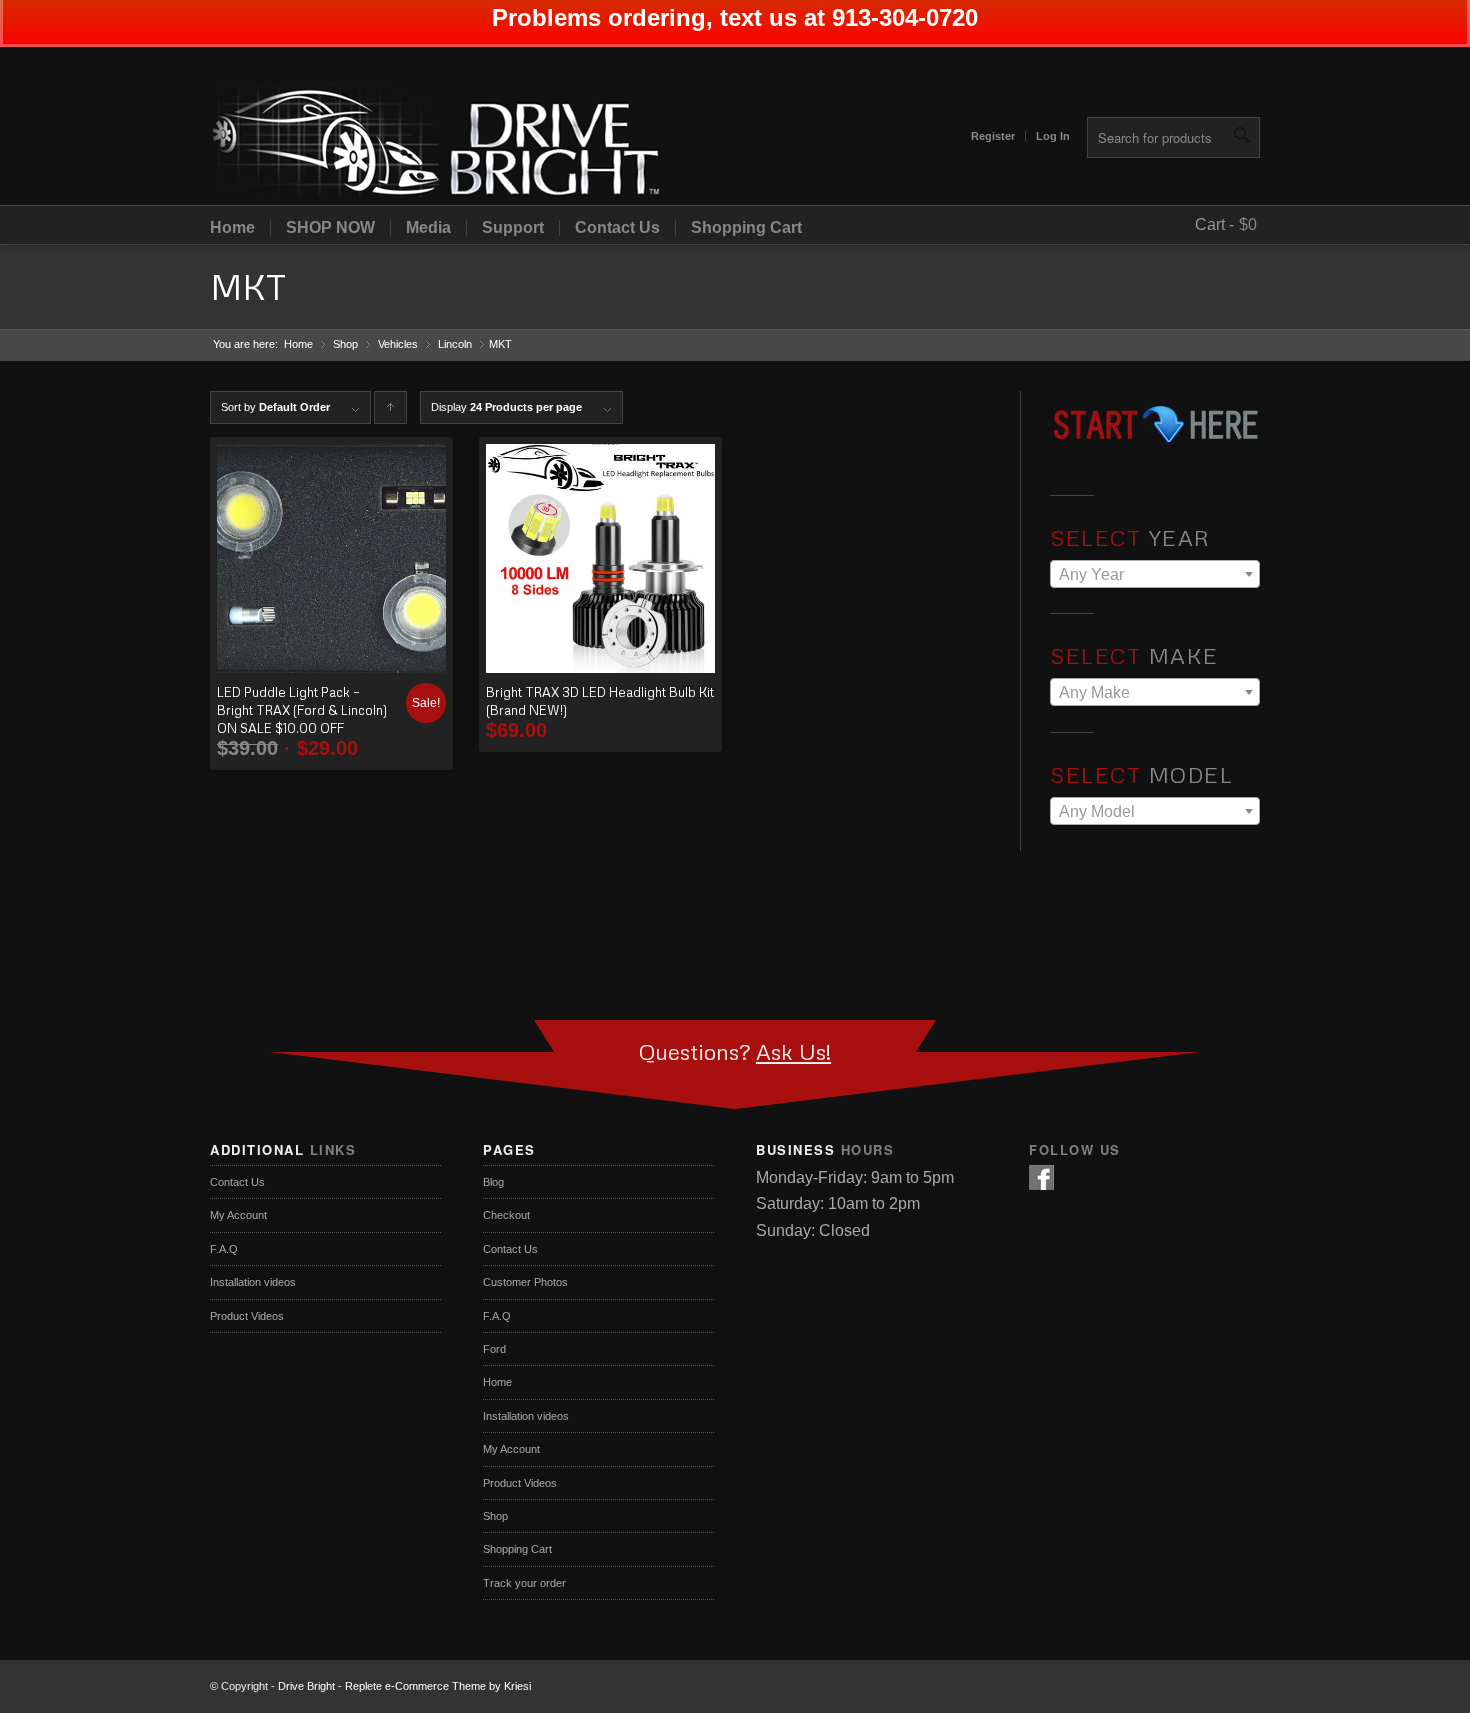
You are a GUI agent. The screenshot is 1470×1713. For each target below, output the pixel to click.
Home (232, 228)
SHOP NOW (330, 228)
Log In (1053, 136)
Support (513, 228)
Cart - (1214, 224)
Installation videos (253, 1282)
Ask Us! (793, 1051)
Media (428, 228)
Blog (493, 1182)
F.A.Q (224, 1249)
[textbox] (1155, 575)
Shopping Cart (746, 228)
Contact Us (617, 228)
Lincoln (455, 344)
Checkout (506, 1215)
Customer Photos (525, 1282)
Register (993, 136)
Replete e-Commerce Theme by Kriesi (438, 1686)
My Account (238, 1215)
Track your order (524, 1583)
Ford (494, 1349)
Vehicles (398, 344)
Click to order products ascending (391, 412)
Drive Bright (306, 1686)
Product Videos (247, 1316)
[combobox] (1155, 574)
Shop (345, 344)
